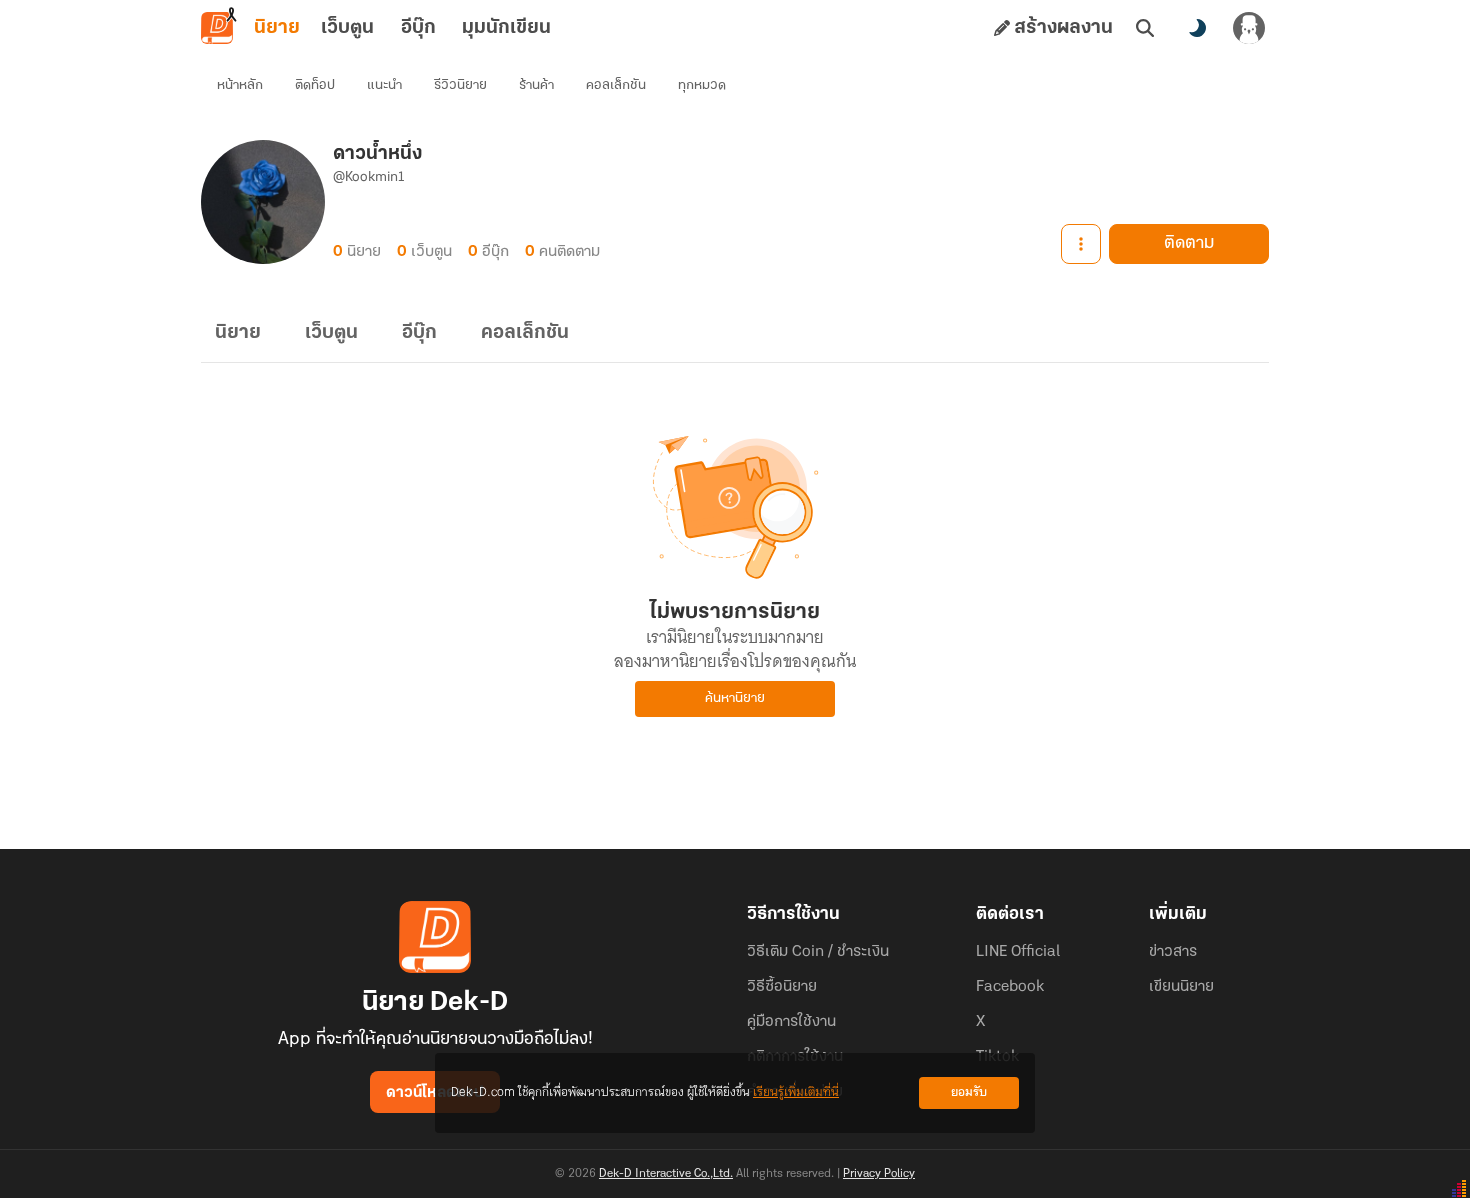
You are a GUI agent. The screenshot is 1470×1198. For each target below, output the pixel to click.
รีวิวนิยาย (460, 85)
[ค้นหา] (1145, 28)
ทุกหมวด (702, 85)
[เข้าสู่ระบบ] (1249, 28)
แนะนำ (384, 85)
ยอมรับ (969, 1092)
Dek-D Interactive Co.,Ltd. (666, 1174)
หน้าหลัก (240, 85)
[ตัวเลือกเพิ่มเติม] (1081, 244)
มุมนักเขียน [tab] (506, 28)
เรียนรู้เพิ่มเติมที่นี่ (796, 1092)
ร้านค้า (536, 85)
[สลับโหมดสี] (1197, 28)
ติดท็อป (315, 85)
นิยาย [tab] (277, 28)
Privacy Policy (879, 1174)
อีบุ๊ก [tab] (418, 28)
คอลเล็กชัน (616, 85)
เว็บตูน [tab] (347, 28)
